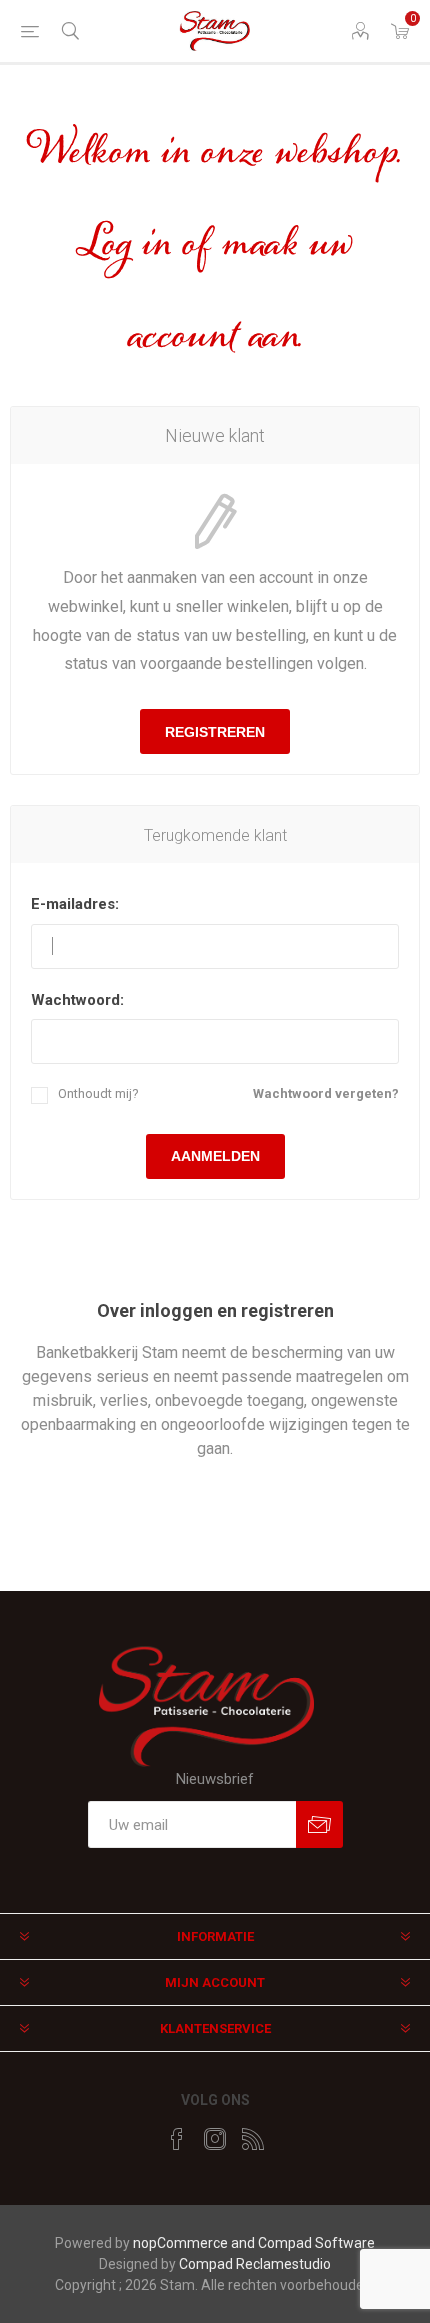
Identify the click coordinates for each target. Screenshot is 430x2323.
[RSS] (253, 2139)
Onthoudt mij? (98, 1093)
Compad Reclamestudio (255, 2264)
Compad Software (316, 2243)
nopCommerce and (195, 2243)
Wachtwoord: (77, 1000)
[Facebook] (177, 2139)
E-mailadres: (75, 904)
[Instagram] (215, 2139)
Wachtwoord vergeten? (326, 1093)
